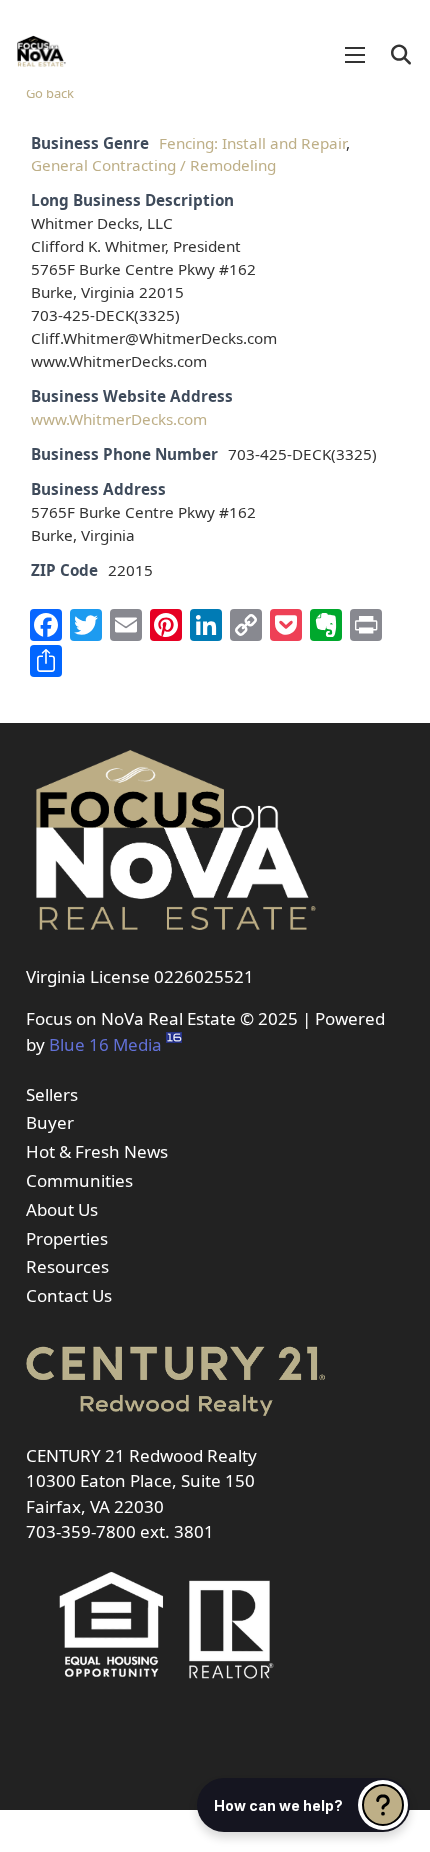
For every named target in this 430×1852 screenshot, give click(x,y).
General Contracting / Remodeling (153, 165)
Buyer (50, 1122)
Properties (67, 1238)
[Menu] (355, 55)
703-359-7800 (81, 1531)
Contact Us (69, 1295)
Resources (67, 1266)
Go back (50, 93)
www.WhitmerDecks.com (119, 419)
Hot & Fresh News (97, 1151)
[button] (401, 55)
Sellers (52, 1094)
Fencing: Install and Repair (252, 143)
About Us (62, 1209)
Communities (79, 1180)
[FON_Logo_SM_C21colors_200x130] (41, 45)
